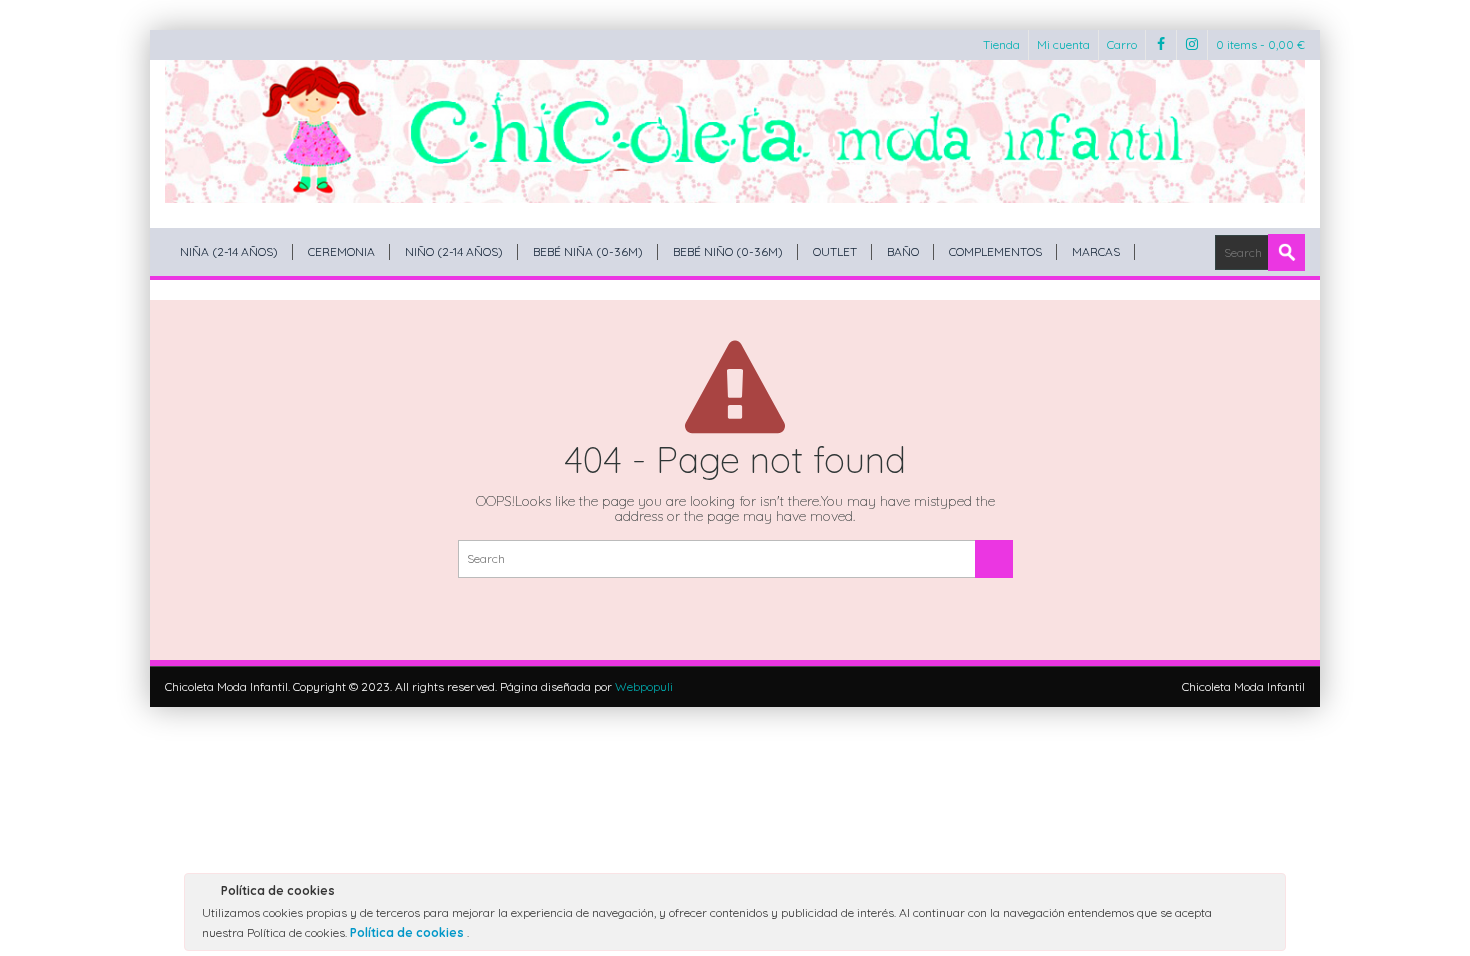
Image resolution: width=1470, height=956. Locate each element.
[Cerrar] (1269, 894)
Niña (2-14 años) (229, 251)
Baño (903, 251)
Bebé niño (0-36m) (728, 251)
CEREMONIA (341, 251)
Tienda (1001, 44)
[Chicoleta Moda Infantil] (735, 131)
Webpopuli (644, 686)
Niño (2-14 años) (454, 251)
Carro (1122, 44)
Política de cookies (408, 932)
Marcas (1096, 251)
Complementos (995, 251)
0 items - (1260, 44)
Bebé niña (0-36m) (588, 251)
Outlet (835, 251)
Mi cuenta (1063, 44)
